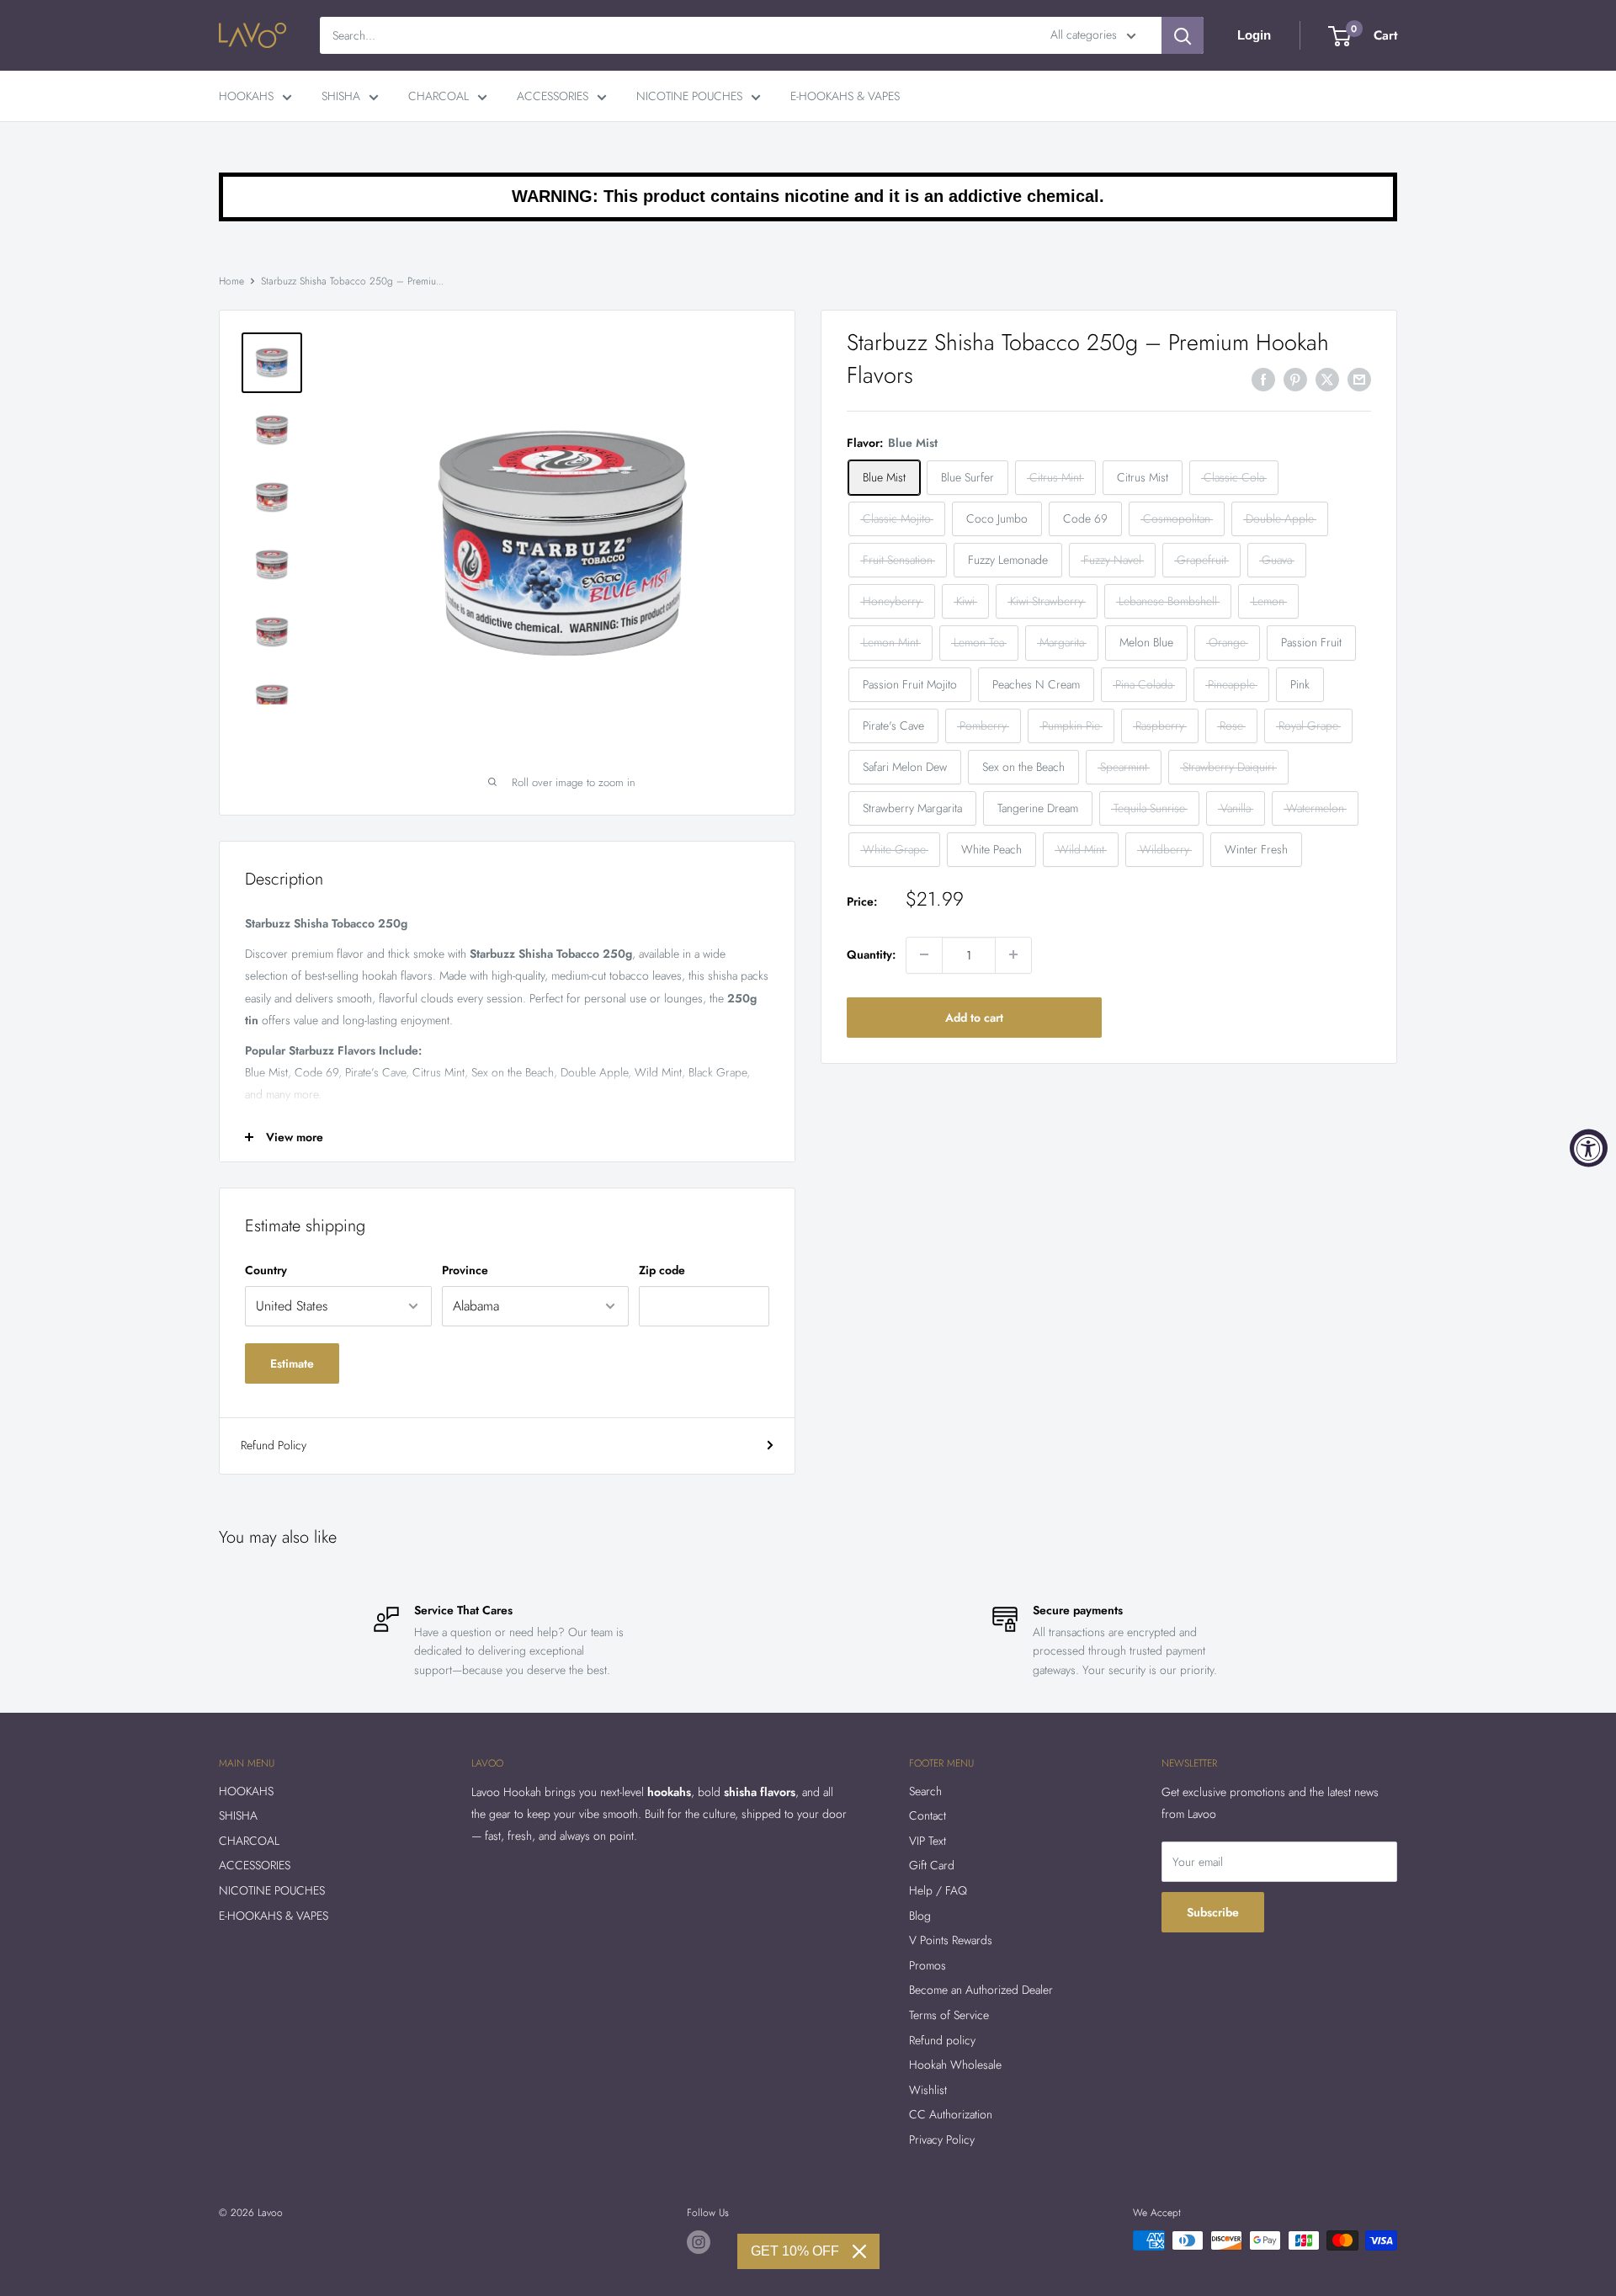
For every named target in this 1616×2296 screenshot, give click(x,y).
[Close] (859, 2251)
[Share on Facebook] (1263, 379)
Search (925, 1791)
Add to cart (974, 1017)
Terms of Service (949, 2015)
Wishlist (928, 2090)
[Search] (1183, 35)
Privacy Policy (942, 2139)
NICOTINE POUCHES (689, 96)
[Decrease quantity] (924, 954)
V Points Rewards (951, 1940)
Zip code (662, 1270)
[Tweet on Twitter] (1327, 379)
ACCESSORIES (553, 96)
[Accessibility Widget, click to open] (1589, 1148)
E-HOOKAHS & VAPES (845, 96)
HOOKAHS (246, 96)
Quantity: (871, 954)
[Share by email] (1359, 379)
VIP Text (928, 1841)
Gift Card (932, 1865)
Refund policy (942, 2040)
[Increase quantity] (1013, 954)
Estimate (292, 1363)
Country (266, 1270)
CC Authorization (951, 2114)
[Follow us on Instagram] (699, 2242)
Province (465, 1270)
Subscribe (1213, 1912)
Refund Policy (274, 1445)
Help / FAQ (938, 1890)
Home (231, 281)
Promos (928, 1965)
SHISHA (341, 96)
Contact (928, 1815)
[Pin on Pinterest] (1295, 379)
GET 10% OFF (795, 2251)
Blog (920, 1916)
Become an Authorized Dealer (981, 1990)
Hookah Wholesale (955, 2065)
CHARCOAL (439, 96)
